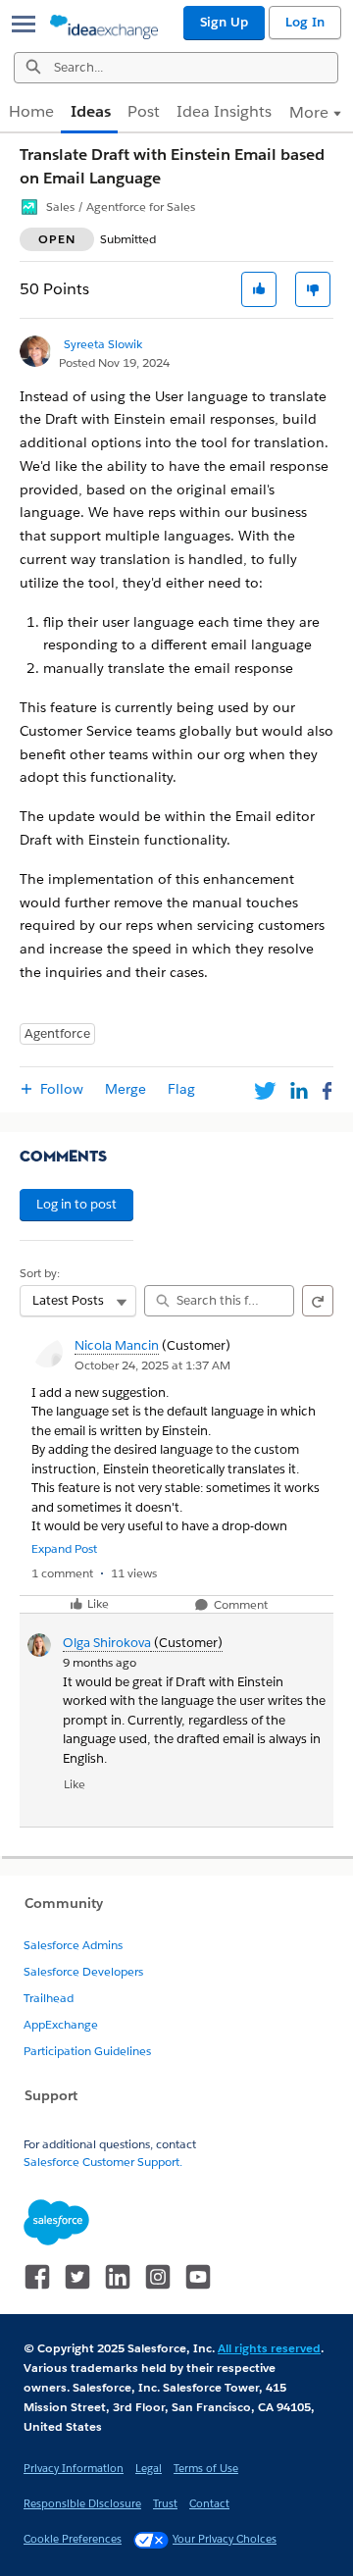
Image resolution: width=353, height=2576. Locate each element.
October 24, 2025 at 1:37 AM (152, 1365)
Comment (239, 1605)
